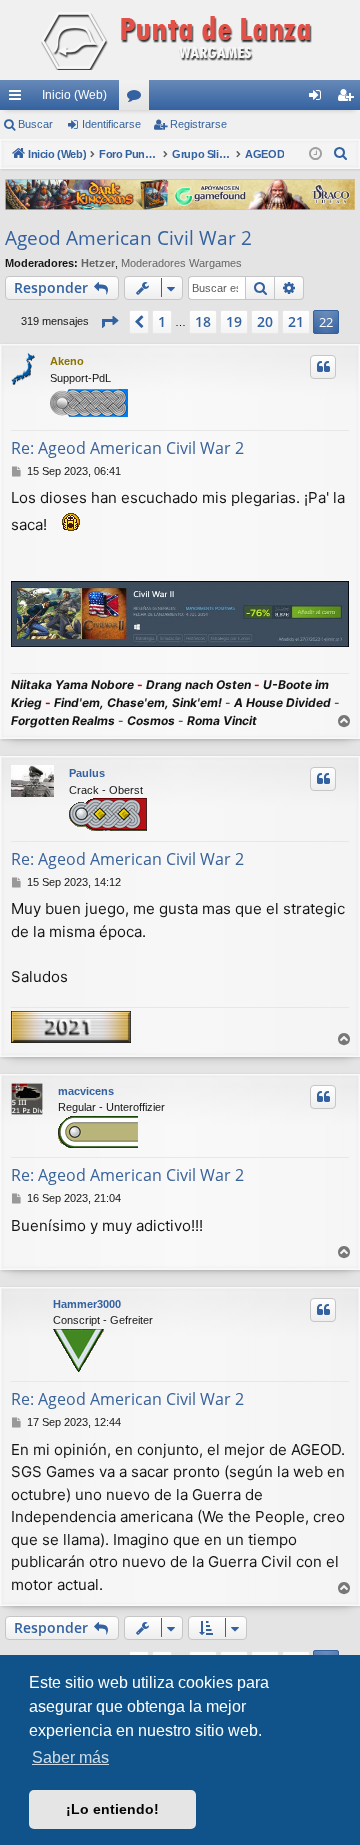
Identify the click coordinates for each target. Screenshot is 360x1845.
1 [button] (162, 321)
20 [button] (265, 321)
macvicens (86, 1091)
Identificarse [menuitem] (319, 99)
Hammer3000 (87, 1304)
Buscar (35, 124)
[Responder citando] (323, 367)
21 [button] (296, 321)
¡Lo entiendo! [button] (112, 1809)
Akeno (67, 361)
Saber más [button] (70, 1757)
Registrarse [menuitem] (349, 99)
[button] (109, 322)
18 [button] (203, 321)
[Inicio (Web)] (180, 40)
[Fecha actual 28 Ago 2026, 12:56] (315, 154)
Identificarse (111, 124)
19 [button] (234, 321)
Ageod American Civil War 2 (128, 238)
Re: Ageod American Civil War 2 (127, 448)
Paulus (87, 773)
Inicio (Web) (74, 95)
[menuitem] (341, 154)
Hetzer (98, 263)
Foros (138, 99)
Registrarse (198, 124)
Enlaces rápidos (19, 99)
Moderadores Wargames (181, 263)
